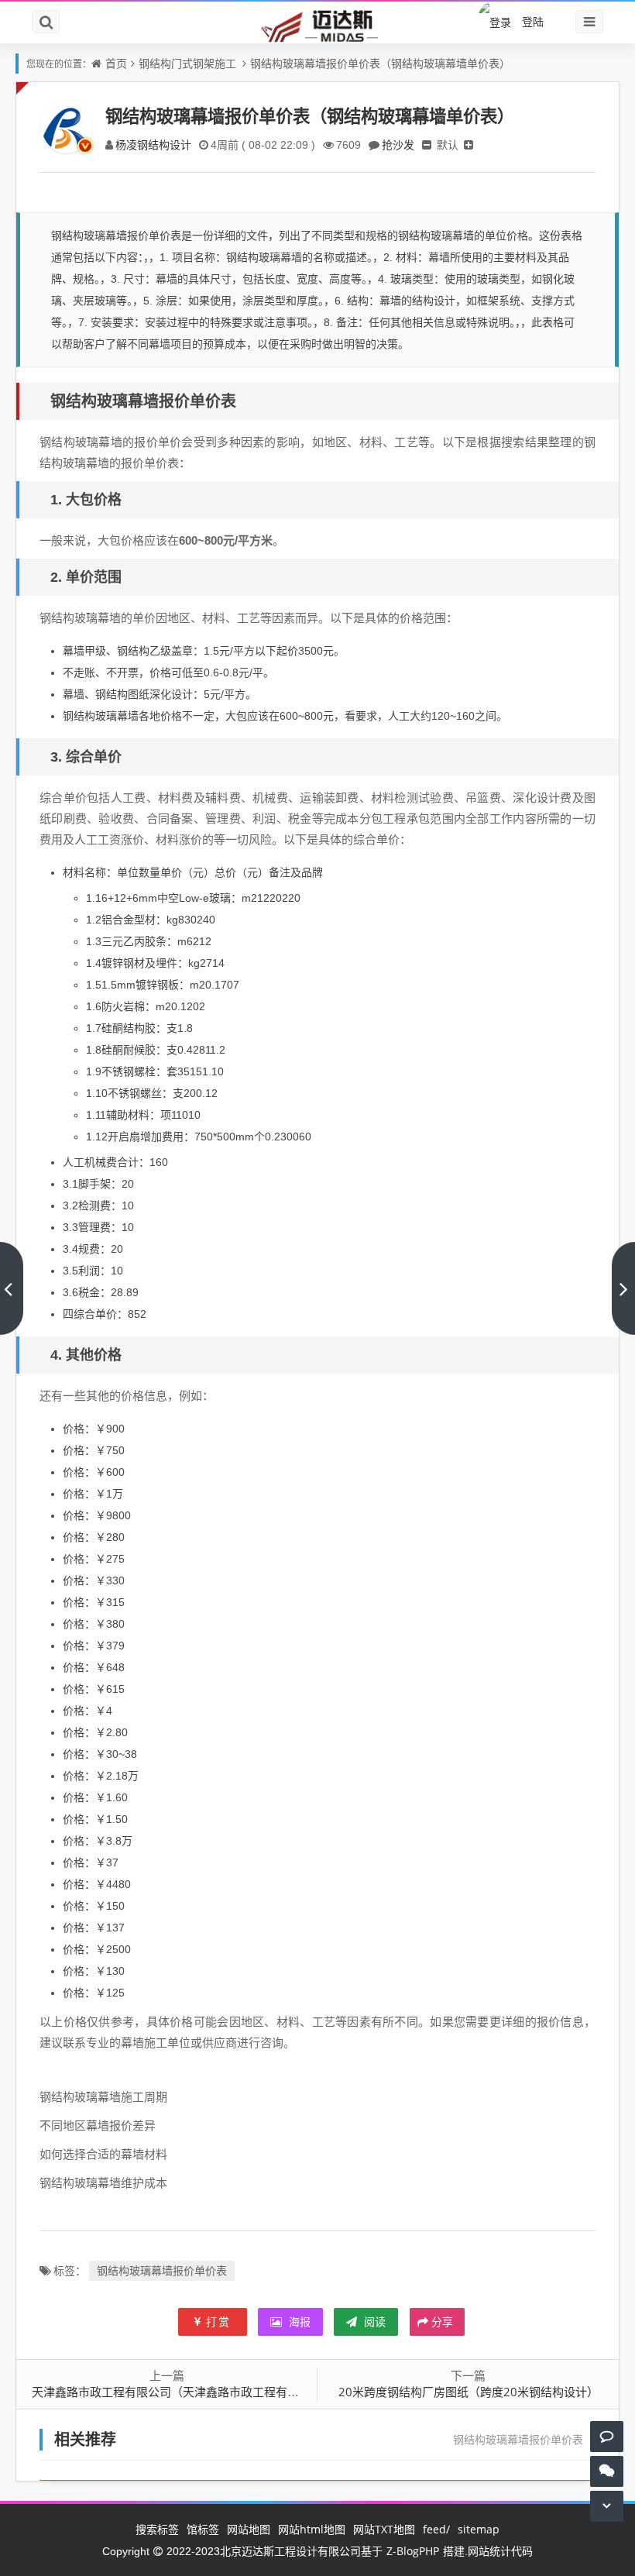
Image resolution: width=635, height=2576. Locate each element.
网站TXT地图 (384, 2529)
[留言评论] (607, 2436)
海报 (298, 2321)
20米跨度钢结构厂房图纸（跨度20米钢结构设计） (469, 2392)
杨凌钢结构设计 (153, 144)
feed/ (436, 2529)
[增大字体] (469, 144)
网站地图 (249, 2529)
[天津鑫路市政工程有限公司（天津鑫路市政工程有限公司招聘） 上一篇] (12, 1288)
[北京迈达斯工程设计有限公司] (317, 25)
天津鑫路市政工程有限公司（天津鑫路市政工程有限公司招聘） (194, 2392)
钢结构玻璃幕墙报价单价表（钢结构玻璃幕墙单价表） (380, 63)
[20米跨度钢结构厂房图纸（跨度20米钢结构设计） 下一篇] (623, 1288)
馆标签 (203, 2529)
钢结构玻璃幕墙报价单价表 (162, 2270)
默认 (448, 144)
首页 (116, 63)
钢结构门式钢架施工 (187, 63)
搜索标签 (157, 2529)
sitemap (479, 2529)
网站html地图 (312, 2529)
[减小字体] (427, 144)
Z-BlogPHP (413, 2551)
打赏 (218, 2321)
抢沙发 (398, 144)
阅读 (373, 2321)
